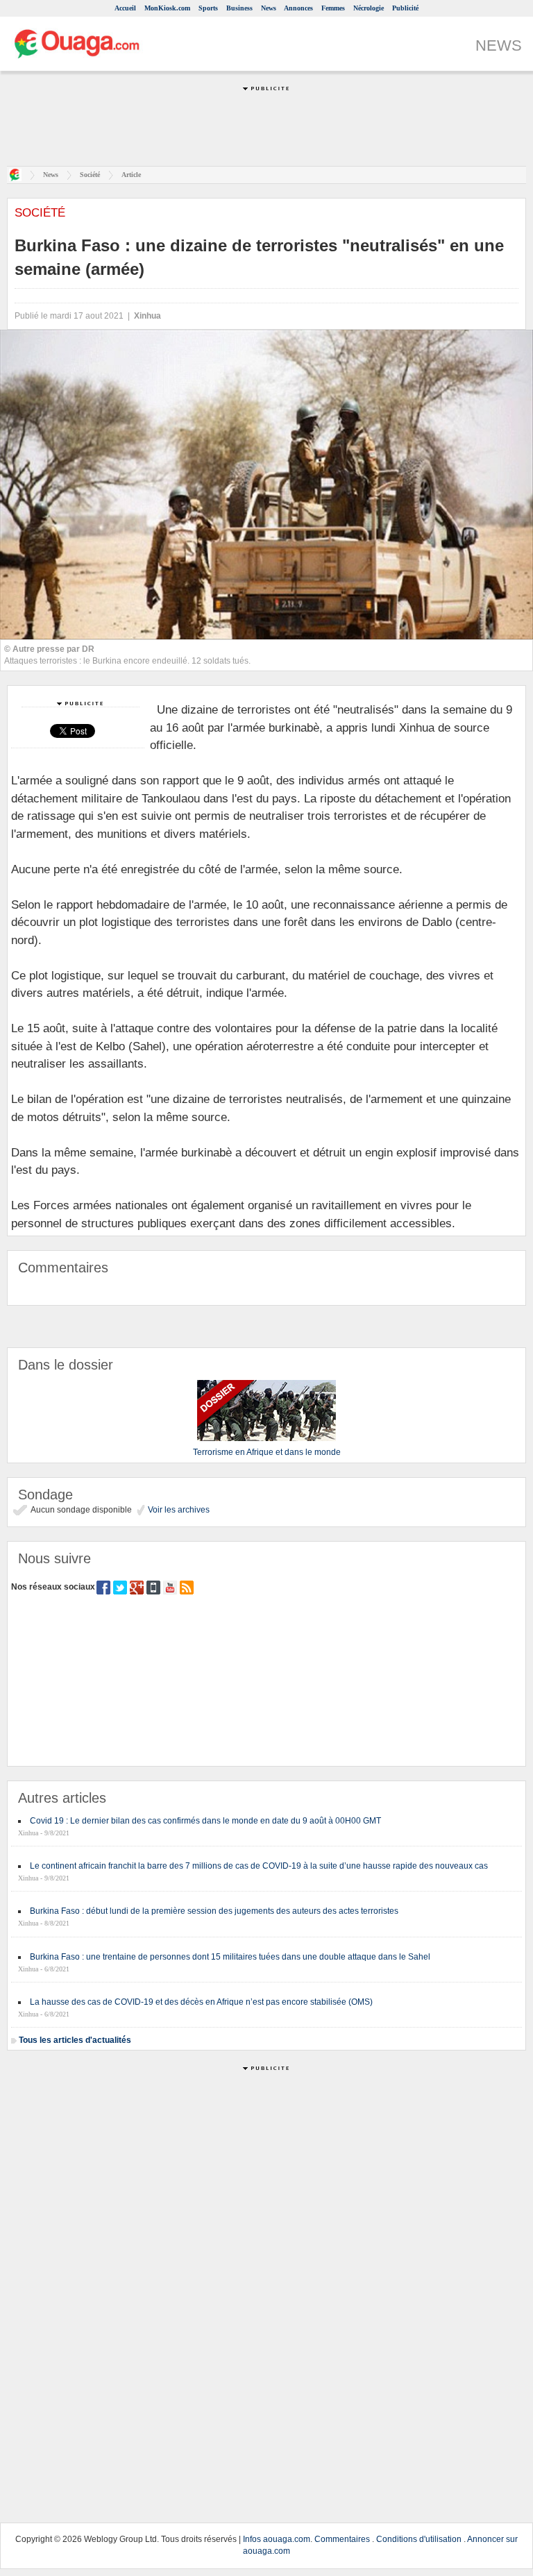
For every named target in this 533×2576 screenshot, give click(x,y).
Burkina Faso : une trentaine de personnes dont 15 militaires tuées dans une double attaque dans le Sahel (230, 1957)
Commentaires (342, 2539)
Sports (208, 8)
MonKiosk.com (167, 8)
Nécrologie (369, 8)
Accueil (125, 8)
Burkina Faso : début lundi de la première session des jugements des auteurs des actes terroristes (214, 1911)
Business (239, 8)
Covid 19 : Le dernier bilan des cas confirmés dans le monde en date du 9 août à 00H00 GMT (205, 1821)
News (269, 8)
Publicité (405, 8)
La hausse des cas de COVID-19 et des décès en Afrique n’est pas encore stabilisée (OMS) (201, 2002)
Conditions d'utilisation (419, 2539)
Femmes (333, 8)
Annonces (298, 8)
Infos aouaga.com (277, 2539)
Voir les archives (178, 1510)
